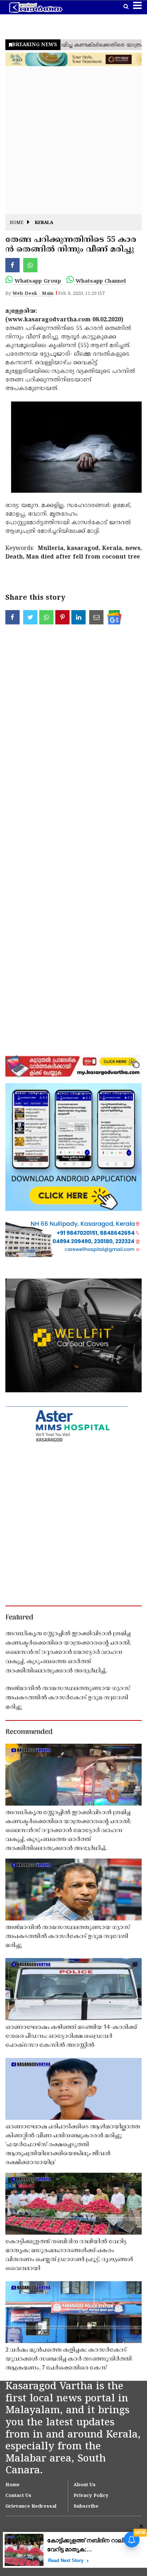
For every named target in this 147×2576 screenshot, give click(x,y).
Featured (19, 1618)
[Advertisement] (73, 141)
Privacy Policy (91, 2496)
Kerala (44, 223)
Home (17, 223)
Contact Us (18, 2496)
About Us (85, 2485)
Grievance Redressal (31, 2507)
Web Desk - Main (33, 294)
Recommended (29, 1732)
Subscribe (86, 2507)
